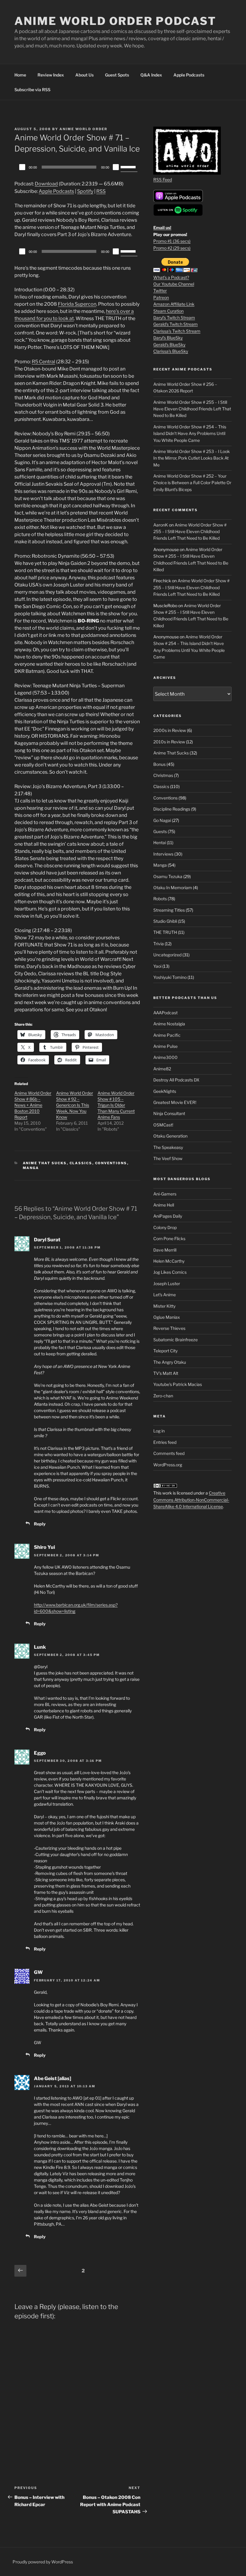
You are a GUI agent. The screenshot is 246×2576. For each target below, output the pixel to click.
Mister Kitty (164, 1306)
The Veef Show (168, 1158)
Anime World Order (83, 129)
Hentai (160, 843)
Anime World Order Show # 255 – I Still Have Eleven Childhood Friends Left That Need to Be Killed (192, 409)
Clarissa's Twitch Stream (177, 331)
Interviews (163, 854)
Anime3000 (165, 1057)
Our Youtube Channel (174, 284)
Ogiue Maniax (167, 1317)
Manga (31, 1168)
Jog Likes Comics (170, 1272)
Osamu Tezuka (168, 876)
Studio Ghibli (165, 921)
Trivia (159, 944)
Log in (159, 1431)
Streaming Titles (169, 910)
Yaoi (157, 966)
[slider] (129, 166)
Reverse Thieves (169, 1328)
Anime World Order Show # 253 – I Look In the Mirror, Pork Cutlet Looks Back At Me (192, 458)
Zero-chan (163, 1396)
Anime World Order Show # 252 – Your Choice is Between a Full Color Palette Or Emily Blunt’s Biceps (192, 483)
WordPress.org (168, 1465)
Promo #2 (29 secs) (172, 248)
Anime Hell (164, 1205)
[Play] (22, 167)
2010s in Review (169, 742)
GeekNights (165, 1091)
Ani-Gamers (165, 1194)
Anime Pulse (165, 1046)
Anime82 (162, 1069)
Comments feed (169, 1453)
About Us (84, 75)
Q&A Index (151, 75)
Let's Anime (165, 1295)
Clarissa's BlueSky (171, 351)
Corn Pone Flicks (169, 1239)
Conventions (111, 1163)
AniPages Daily (168, 1216)
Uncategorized (167, 955)
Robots (160, 899)
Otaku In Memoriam (173, 888)
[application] (77, 167)
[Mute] (116, 167)
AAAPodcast (165, 1013)
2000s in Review (170, 730)
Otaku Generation (170, 1136)
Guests (160, 831)
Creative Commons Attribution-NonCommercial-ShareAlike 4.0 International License (191, 1500)
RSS (101, 191)
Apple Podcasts (189, 75)
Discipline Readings (172, 809)
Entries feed (165, 1442)
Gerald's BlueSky (169, 345)
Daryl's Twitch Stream (174, 318)
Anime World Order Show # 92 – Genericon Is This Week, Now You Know (75, 1105)
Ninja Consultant (169, 1113)
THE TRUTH (165, 932)
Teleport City (165, 1351)
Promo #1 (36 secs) (172, 241)
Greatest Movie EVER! (175, 1102)
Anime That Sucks (45, 1163)
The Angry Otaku (170, 1362)
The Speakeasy (168, 1147)
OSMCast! (163, 1125)
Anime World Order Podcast (115, 21)
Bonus (159, 764)
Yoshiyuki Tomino (170, 977)
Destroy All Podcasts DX (176, 1080)
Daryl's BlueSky (168, 338)
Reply (40, 1524)
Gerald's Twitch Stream (175, 324)
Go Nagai (162, 820)
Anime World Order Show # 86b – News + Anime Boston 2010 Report (33, 1105)
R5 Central (43, 362)
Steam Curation (168, 311)
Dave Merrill (165, 1250)
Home (20, 75)
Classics (81, 1163)
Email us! (162, 228)
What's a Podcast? (171, 277)
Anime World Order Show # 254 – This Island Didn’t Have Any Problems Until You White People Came (190, 433)
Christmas (163, 775)
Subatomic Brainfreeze (175, 1340)
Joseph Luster (167, 1284)
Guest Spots (117, 75)
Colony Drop (165, 1227)
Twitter (160, 291)
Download (46, 184)
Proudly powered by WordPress (43, 2562)
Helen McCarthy (169, 1261)
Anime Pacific (167, 1035)
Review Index (51, 75)
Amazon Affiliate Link (174, 304)
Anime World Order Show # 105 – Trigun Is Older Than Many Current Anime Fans (116, 1105)
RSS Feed (163, 180)
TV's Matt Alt (166, 1373)
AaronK (161, 525)
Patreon (161, 297)
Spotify (85, 191)
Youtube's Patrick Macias (178, 1384)
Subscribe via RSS (32, 90)
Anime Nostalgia (169, 1024)
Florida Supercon (77, 304)
